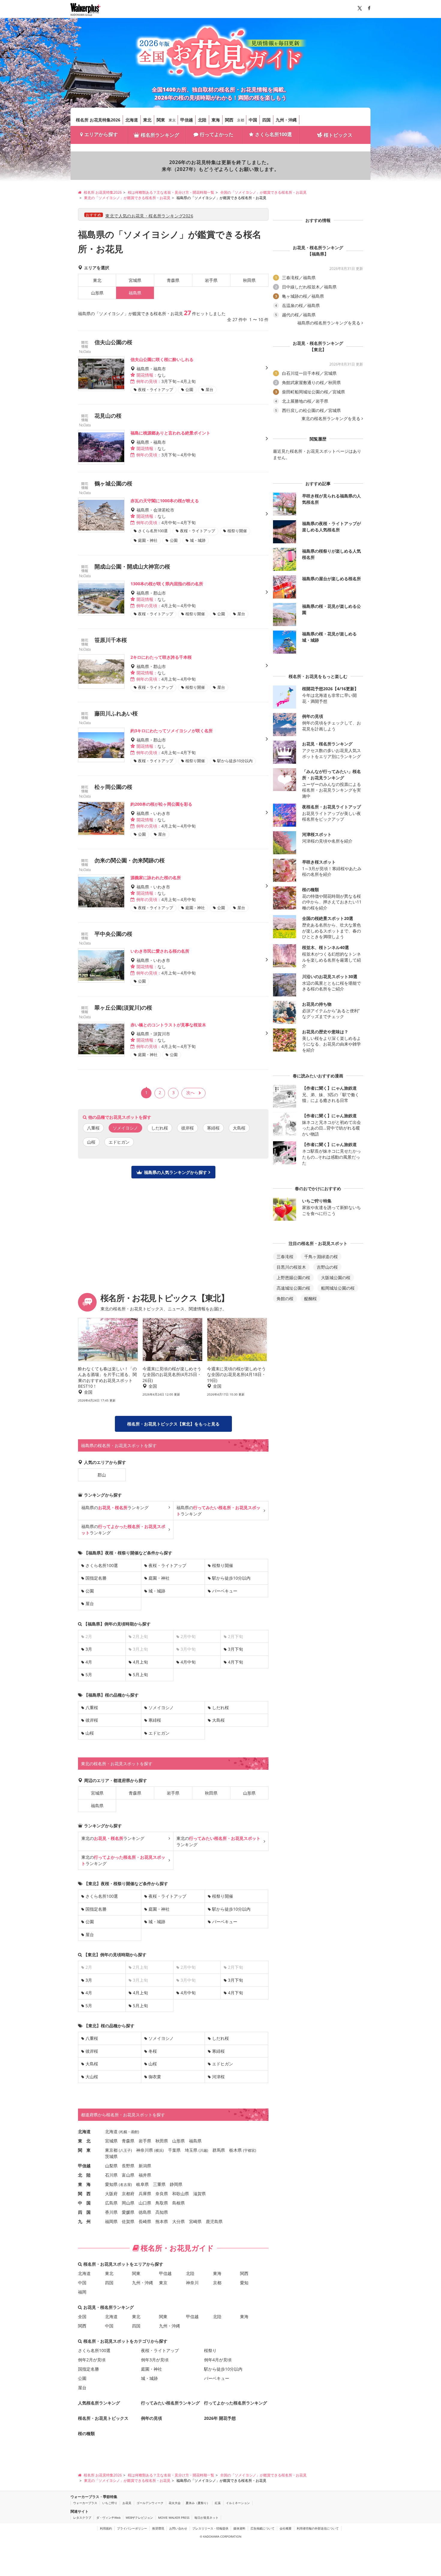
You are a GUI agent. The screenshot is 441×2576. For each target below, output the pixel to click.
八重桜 (93, 1128)
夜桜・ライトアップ (167, 1565)
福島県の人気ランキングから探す (175, 1172)
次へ (190, 1092)
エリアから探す (101, 134)
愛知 (244, 2283)
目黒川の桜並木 (291, 1267)
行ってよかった (217, 134)
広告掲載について (262, 2528)
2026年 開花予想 (220, 2418)
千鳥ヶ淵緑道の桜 (321, 1257)
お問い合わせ (178, 2528)
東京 (172, 120)
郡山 (102, 1475)
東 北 (84, 2141)
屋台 (90, 1603)
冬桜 (153, 2051)
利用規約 (106, 2528)
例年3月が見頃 (155, 2360)
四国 (266, 120)
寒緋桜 (213, 1128)
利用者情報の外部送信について (318, 2528)
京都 (241, 120)
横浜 (159, 2150)
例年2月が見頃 (92, 2360)
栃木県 (235, 2150)
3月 (89, 1649)
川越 (203, 2150)
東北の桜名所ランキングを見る (331, 419)
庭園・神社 (159, 1578)
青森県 (173, 280)
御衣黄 (155, 2077)
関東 (161, 120)
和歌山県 (181, 2194)
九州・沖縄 (286, 120)
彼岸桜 (187, 1128)
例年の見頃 (151, 2418)
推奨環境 (158, 2528)
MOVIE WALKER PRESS (174, 2518)
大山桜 (92, 2077)
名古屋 (125, 2185)
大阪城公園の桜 (336, 1278)
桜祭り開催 (223, 1565)
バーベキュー (225, 1591)
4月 (89, 1662)
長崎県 (145, 2221)
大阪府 (111, 2194)
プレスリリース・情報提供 (210, 2528)
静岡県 (176, 2184)
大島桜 (239, 1128)
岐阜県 (142, 2184)
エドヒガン (119, 1142)
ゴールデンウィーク (150, 2503)
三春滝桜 (285, 1257)
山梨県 (111, 2166)
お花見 (127, 2503)
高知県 (162, 2212)
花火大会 (175, 2503)
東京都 (111, 2150)
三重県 (159, 2184)
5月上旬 (140, 1675)
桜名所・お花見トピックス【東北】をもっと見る (173, 1424)
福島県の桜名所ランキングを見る (329, 323)
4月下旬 (235, 1662)
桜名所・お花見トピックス (103, 2418)
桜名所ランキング (160, 135)
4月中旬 (188, 1662)
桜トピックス (338, 135)
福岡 (82, 2292)
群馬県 (219, 2150)
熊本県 (162, 2221)
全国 (82, 2316)
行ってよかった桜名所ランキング (235, 2403)
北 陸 (84, 2175)
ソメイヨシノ (161, 1707)
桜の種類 (86, 2433)
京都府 (128, 2194)
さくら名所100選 (273, 134)
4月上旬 (140, 1662)
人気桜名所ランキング (99, 2403)
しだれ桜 (160, 1128)
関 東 (84, 2150)
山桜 (91, 1142)
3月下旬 (235, 1649)
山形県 (97, 293)
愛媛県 (128, 2212)
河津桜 (218, 2077)
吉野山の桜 (327, 1267)
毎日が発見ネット (206, 2518)
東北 (147, 120)
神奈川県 (145, 2150)
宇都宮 (250, 2150)
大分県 (178, 2221)
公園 (90, 1591)
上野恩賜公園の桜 (293, 1278)
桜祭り (210, 2350)
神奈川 (192, 2283)
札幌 (124, 2132)
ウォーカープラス (85, 2503)
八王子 (125, 2150)
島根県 (178, 2203)
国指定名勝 (96, 1578)
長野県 (128, 2166)
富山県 (128, 2175)
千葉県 (174, 2150)
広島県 (111, 2203)
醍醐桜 (310, 1298)
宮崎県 (195, 2221)
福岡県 (111, 2221)
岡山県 (128, 2203)
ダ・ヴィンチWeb (108, 2518)
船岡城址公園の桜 (338, 1288)
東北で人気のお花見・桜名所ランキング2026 (149, 216)
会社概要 (286, 2528)
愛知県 (111, 2184)
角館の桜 (285, 1298)
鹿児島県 (214, 2221)
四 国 (84, 2212)
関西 (229, 120)
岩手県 (211, 280)
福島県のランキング (115, 1507)
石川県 (111, 2175)
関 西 (84, 2194)
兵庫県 (145, 2194)
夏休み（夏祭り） (198, 2503)
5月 (89, 1675)
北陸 (202, 120)
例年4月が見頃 (218, 2360)
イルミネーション (238, 2503)
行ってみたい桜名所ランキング (170, 2403)
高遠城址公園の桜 (293, 1288)
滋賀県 (199, 2194)
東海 (216, 120)
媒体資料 (239, 2528)
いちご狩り (110, 2503)
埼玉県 (191, 2150)
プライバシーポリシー (132, 2528)
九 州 (84, 2221)
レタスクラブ (82, 2518)
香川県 (111, 2212)
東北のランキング (113, 1838)
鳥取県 (162, 2203)
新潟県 (145, 2166)
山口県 (145, 2203)
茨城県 (111, 2156)
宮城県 (135, 280)
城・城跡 (157, 1591)
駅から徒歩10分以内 (231, 1578)
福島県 (97, 1806)
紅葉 (218, 2503)
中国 (253, 120)
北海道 (132, 120)
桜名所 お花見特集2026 (98, 120)
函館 (134, 2132)
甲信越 (187, 120)
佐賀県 (128, 2221)
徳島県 (145, 2212)
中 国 (84, 2203)
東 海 (84, 2184)
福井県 (145, 2175)
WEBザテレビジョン (139, 2518)
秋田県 (249, 280)
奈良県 (162, 2194)
